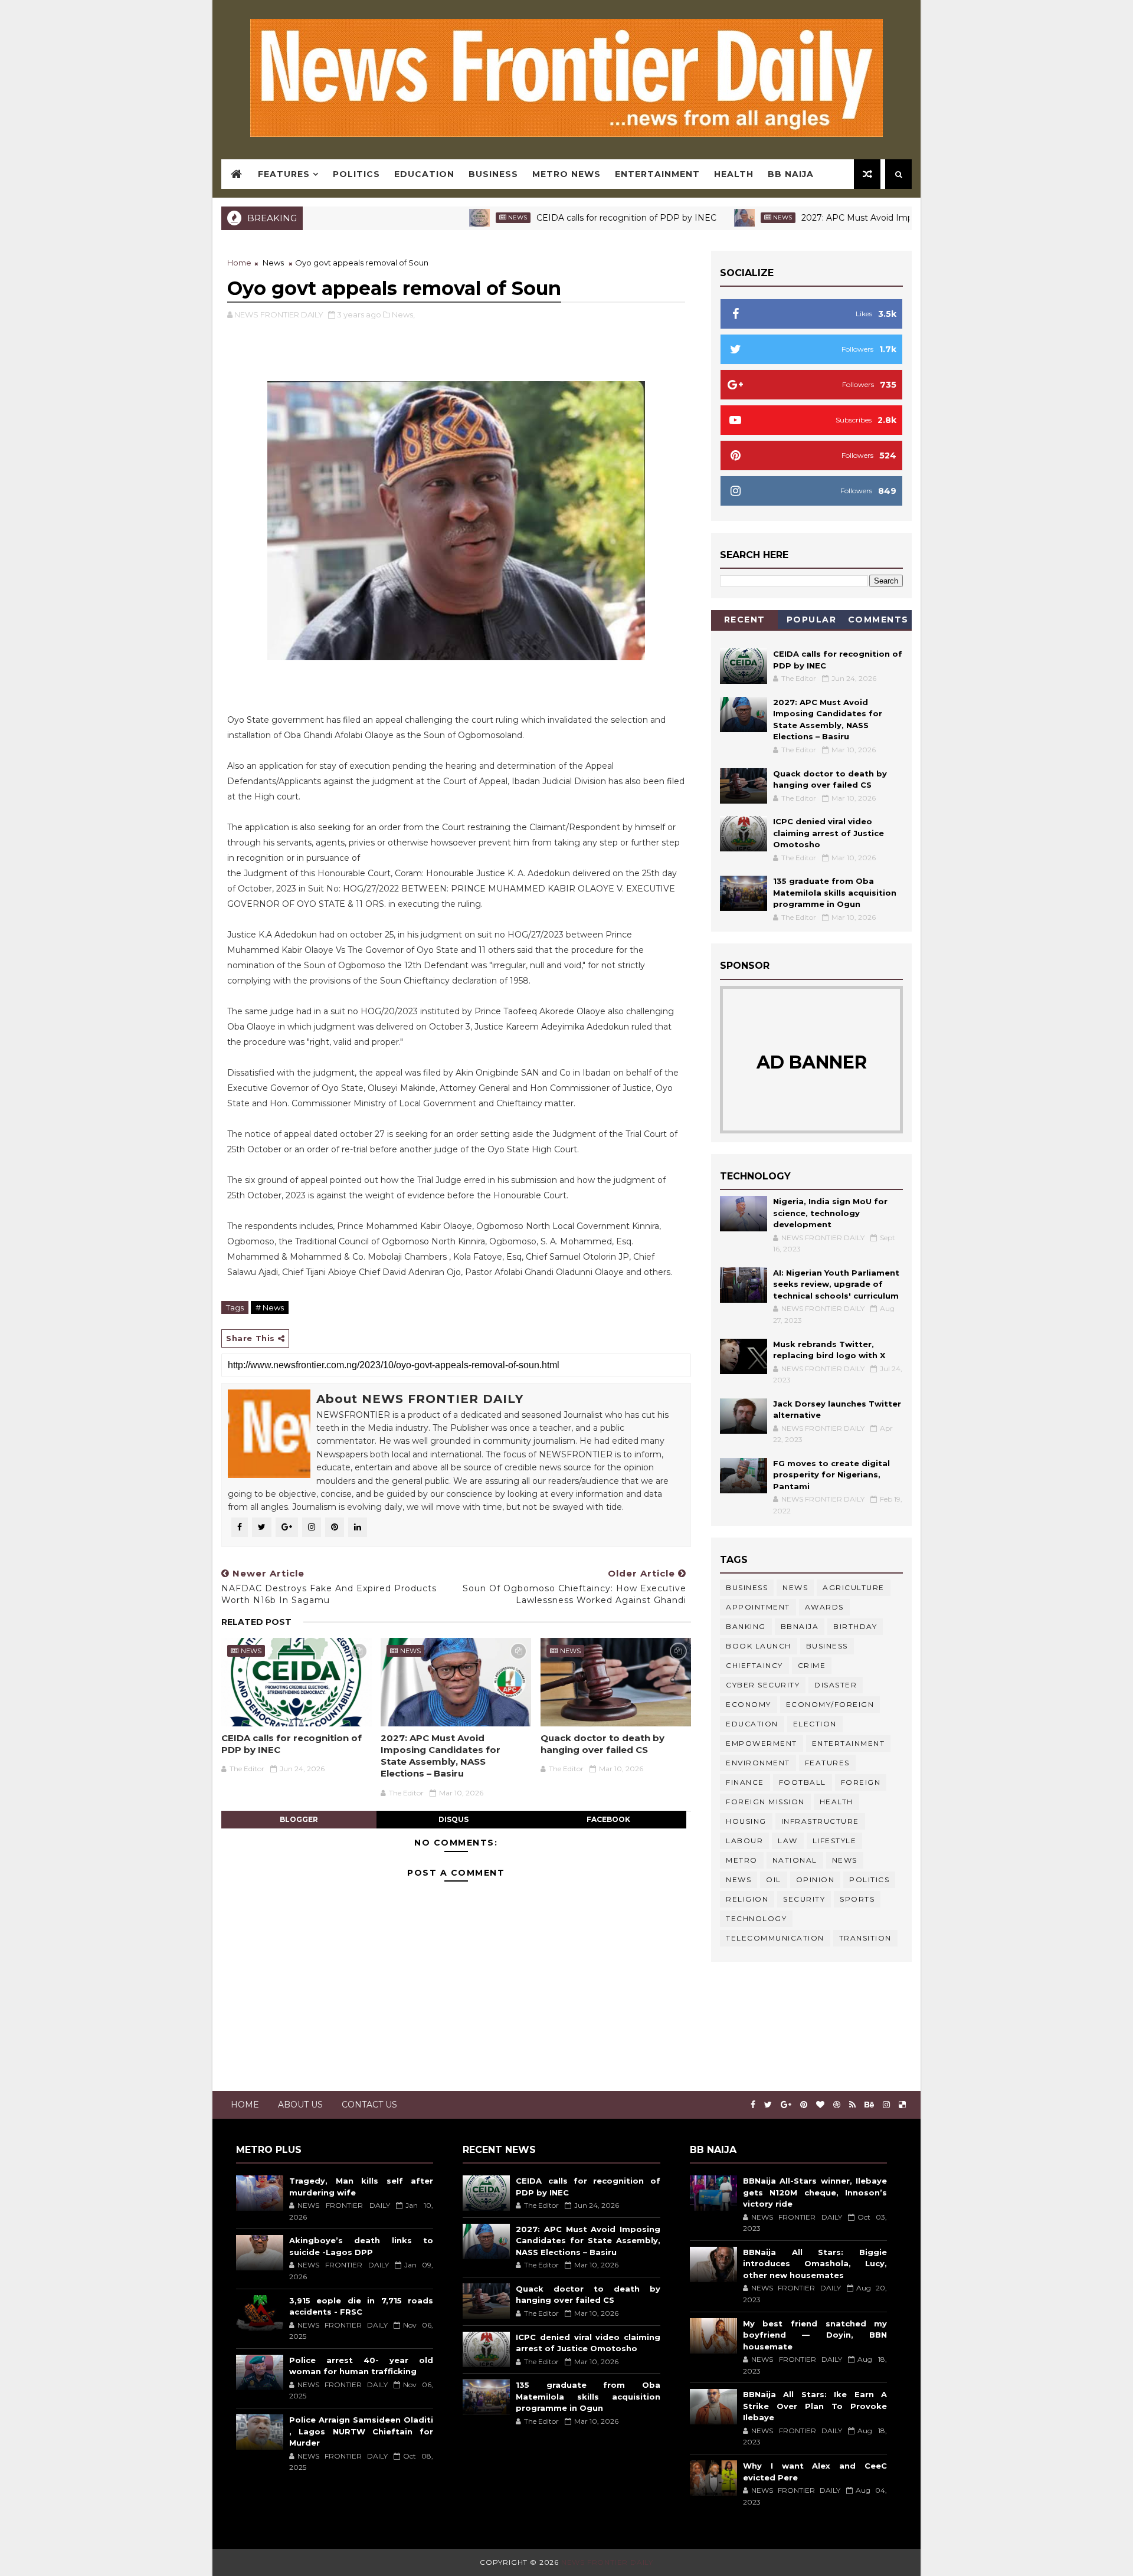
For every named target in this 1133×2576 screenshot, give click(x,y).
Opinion (816, 1879)
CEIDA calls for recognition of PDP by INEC (554, 218)
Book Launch (759, 1646)
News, (403, 314)
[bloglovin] (820, 2105)
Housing (746, 1821)
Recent (745, 620)
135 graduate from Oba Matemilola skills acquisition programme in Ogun (835, 892)
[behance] (869, 2105)
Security (804, 1899)
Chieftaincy (754, 1665)
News (446, 217)
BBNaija (800, 1626)
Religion (747, 1899)
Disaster (836, 1685)
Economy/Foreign (830, 1704)
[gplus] (786, 2105)
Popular (812, 620)
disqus (453, 1819)
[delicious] (902, 2105)
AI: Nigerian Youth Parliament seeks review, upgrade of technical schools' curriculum (836, 1284)
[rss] (852, 2105)
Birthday (855, 1626)
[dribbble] (837, 2105)
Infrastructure (820, 1821)
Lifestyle (835, 1841)
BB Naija (791, 174)
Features (284, 174)
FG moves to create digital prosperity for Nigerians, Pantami (831, 1475)
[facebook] (753, 2105)
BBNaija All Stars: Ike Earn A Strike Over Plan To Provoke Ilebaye (815, 2406)
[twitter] (768, 2105)
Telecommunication (775, 1938)
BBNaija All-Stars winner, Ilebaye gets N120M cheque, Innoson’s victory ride (815, 2192)
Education (424, 174)
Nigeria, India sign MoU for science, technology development (830, 1213)
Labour (744, 1841)
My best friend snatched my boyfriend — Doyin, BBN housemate (815, 2335)
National (795, 1860)
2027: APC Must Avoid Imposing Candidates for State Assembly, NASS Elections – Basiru (441, 1756)
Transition (865, 1938)
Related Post (256, 1622)
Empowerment (762, 1743)
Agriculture (854, 1587)
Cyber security (763, 1685)
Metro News (566, 174)
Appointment (758, 1607)
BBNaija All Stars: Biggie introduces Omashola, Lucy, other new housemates (815, 2264)
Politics (356, 174)
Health (734, 174)
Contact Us (369, 2105)
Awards (824, 1607)
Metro (742, 1860)
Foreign (861, 1782)
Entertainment (657, 174)
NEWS (739, 1879)
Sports (857, 1899)
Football (803, 1782)
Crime (812, 1665)
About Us (300, 2105)
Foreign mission (765, 1802)
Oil (774, 1879)
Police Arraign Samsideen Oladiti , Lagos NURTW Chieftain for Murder (361, 2431)
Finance (745, 1782)
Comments (878, 620)
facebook (608, 1819)
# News (270, 1307)
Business (493, 174)
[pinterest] (804, 2105)
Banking (746, 1626)
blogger (299, 1819)
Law (788, 1841)
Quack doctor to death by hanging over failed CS (602, 1744)
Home (239, 263)
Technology (756, 1918)
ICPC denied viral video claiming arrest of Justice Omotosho (829, 833)
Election (815, 1724)
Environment (758, 1763)
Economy (749, 1704)
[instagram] (886, 2105)
